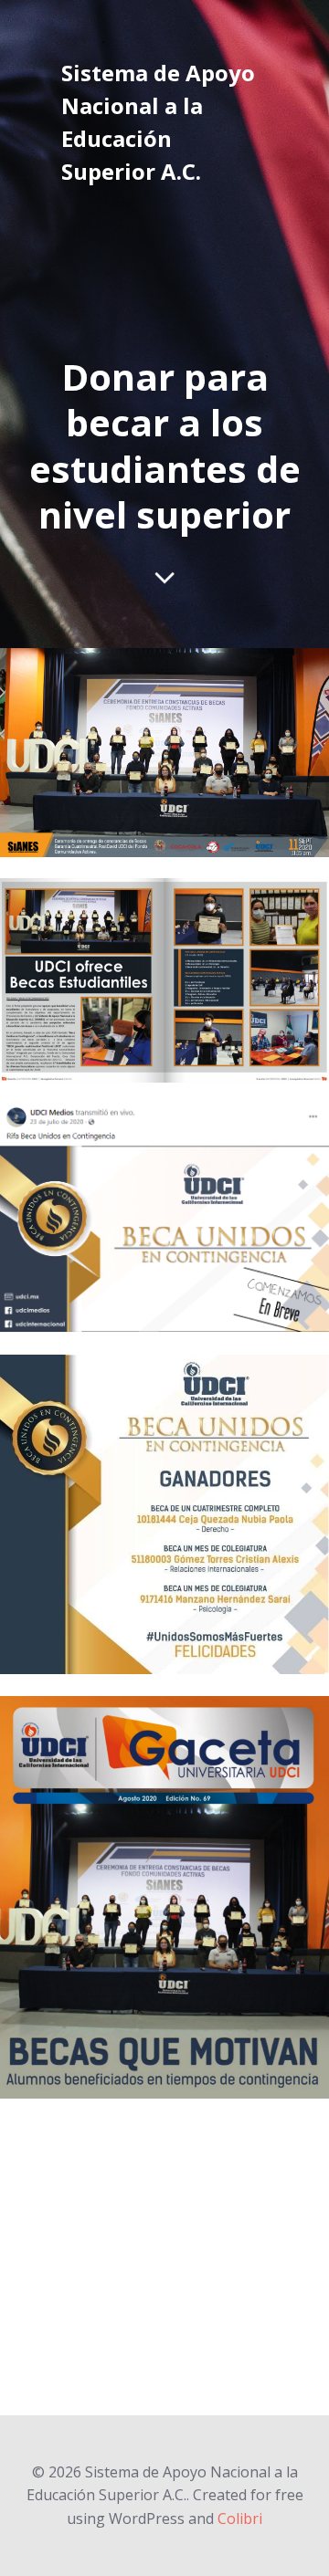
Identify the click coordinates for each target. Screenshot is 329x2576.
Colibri (240, 2518)
